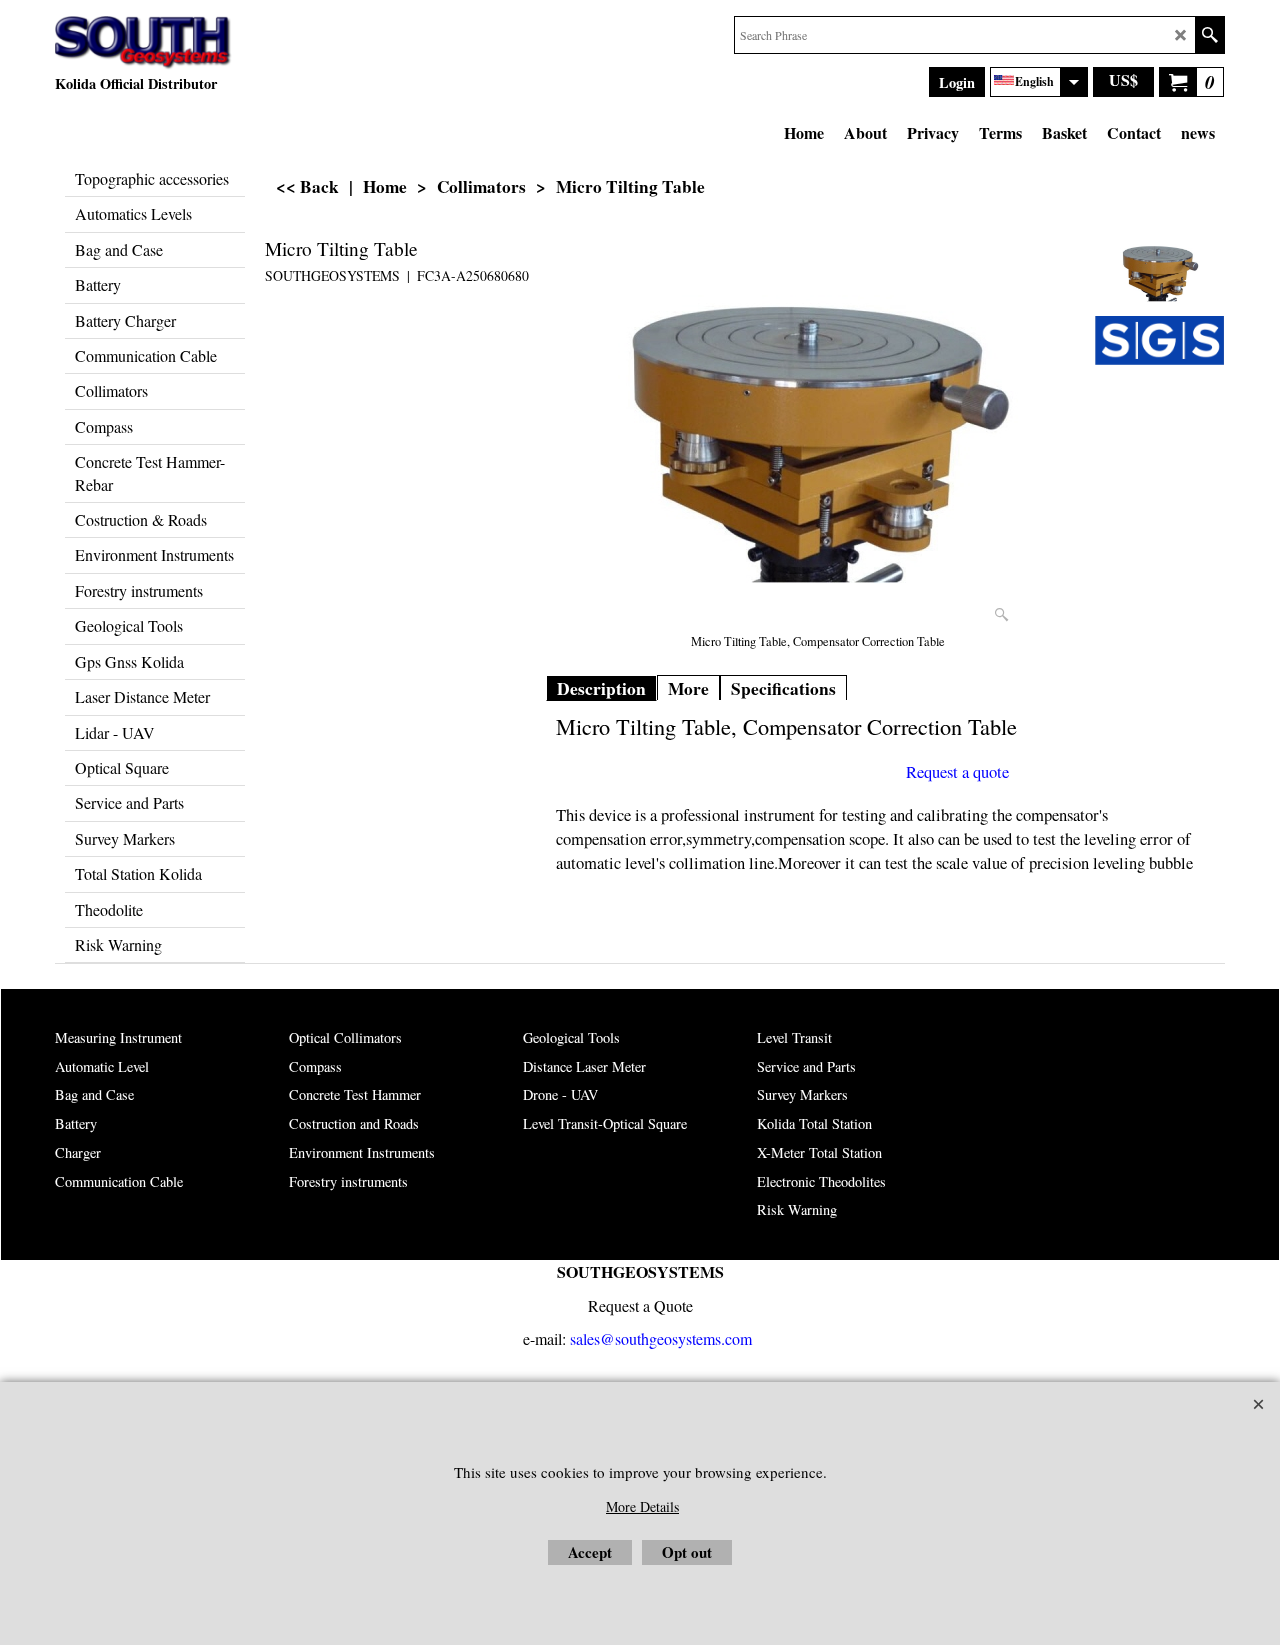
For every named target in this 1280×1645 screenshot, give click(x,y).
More (688, 688)
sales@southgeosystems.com (661, 1338)
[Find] (1209, 35)
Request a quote (957, 772)
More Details (642, 1506)
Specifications (783, 688)
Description (601, 688)
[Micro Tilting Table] (818, 431)
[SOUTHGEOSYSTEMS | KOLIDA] (143, 43)
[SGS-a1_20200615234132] (1159, 340)
